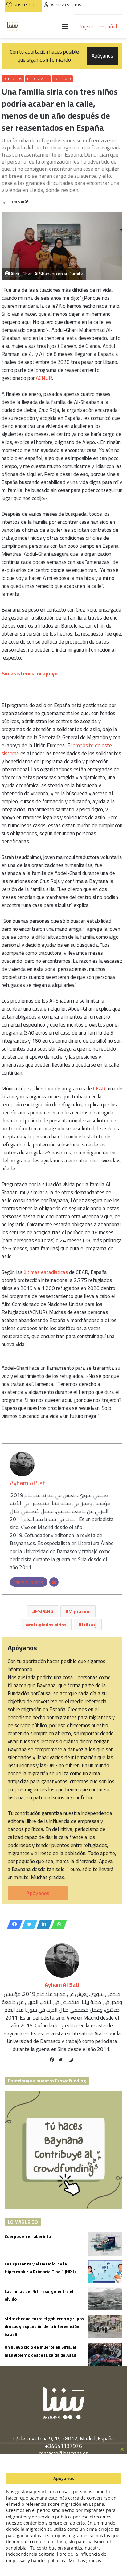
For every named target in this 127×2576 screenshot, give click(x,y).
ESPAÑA (44, 1611)
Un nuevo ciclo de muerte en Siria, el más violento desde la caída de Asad (40, 2351)
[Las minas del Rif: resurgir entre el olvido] (105, 2299)
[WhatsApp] (57, 1924)
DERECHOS (13, 79)
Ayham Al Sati (13, 202)
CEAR (99, 1089)
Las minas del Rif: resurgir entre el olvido (39, 2295)
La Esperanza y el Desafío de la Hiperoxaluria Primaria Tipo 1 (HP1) (40, 2268)
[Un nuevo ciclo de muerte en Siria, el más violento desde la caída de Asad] (105, 2355)
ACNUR (44, 378)
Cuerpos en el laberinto (28, 2236)
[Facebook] (13, 1924)
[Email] (54, 1582)
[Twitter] (28, 1924)
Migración (80, 1611)
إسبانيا (89, 1625)
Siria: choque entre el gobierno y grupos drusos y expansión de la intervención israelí (44, 2327)
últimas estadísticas (46, 1272)
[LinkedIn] (43, 1924)
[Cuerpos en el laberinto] (105, 2244)
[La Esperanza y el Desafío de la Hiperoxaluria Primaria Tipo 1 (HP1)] (105, 2271)
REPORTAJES (38, 79)
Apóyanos (38, 1893)
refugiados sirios (48, 1625)
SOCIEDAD (62, 79)
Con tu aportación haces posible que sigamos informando (62, 56)
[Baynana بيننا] (12, 26)
